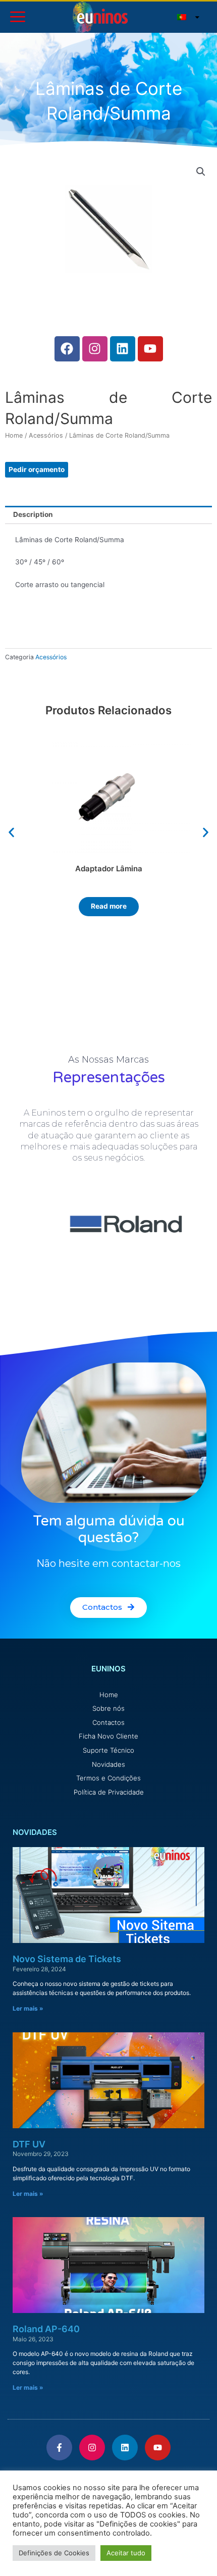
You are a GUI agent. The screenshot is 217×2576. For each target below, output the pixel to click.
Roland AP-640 (46, 2329)
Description (33, 514)
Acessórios (46, 435)
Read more (109, 906)
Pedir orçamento (37, 469)
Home (14, 435)
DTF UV (29, 2144)
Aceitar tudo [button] (126, 2553)
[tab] (108, 515)
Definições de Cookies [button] (54, 2553)
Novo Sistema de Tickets (67, 1959)
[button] (11, 832)
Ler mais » (28, 2008)
